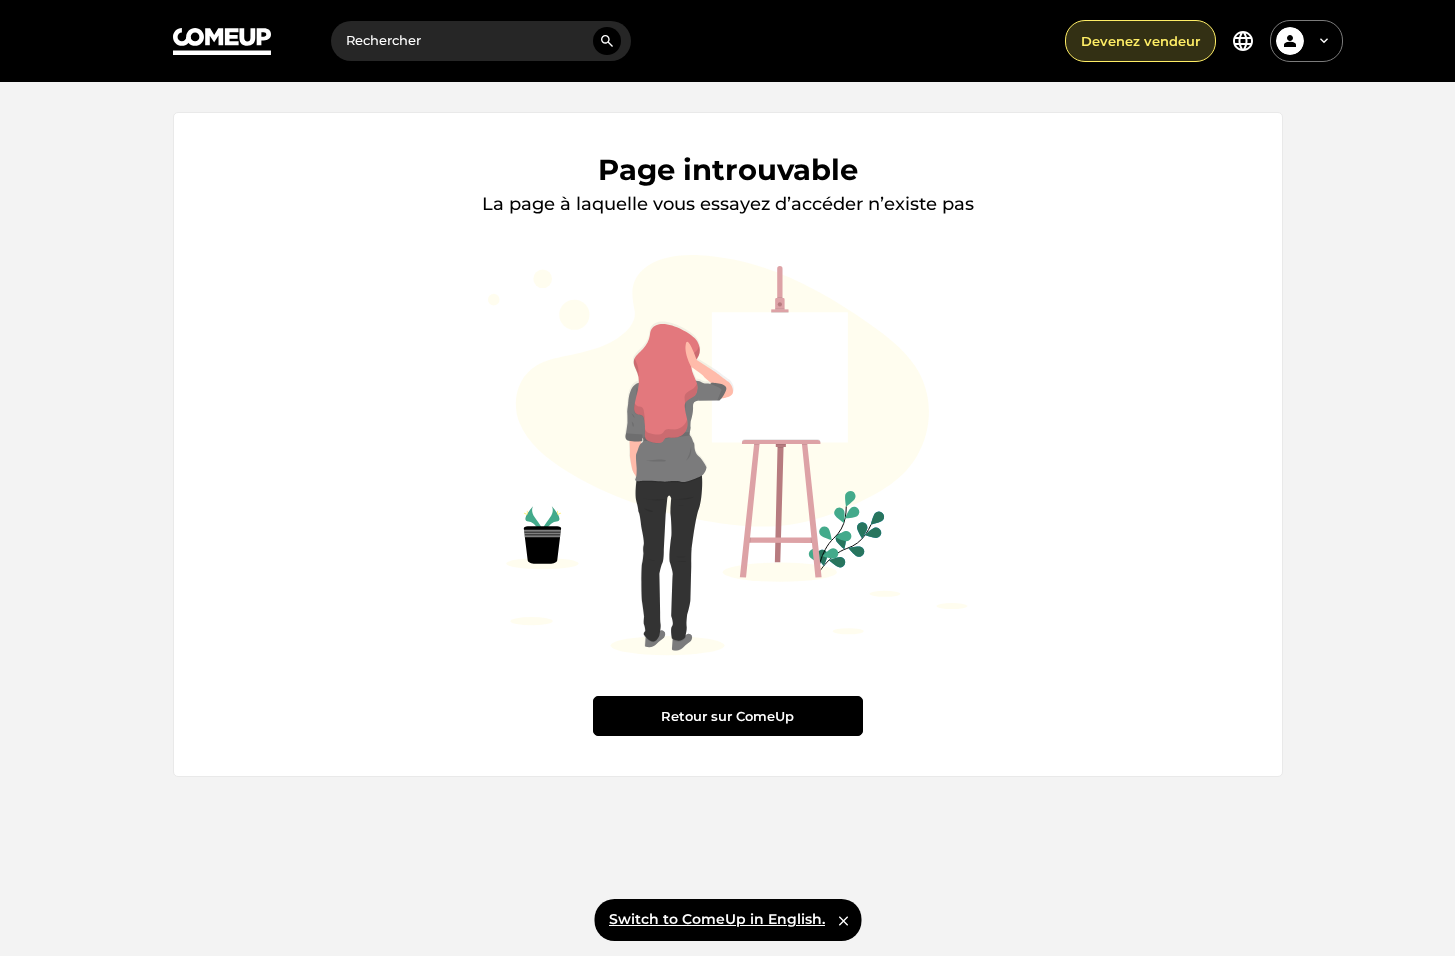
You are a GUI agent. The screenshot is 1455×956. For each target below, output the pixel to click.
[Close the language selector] (843, 920)
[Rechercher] (607, 41)
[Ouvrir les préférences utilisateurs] (1324, 41)
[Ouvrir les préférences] (1243, 41)
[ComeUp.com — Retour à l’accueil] (222, 41)
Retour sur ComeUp (727, 716)
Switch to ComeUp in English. (717, 919)
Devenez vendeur (1140, 41)
